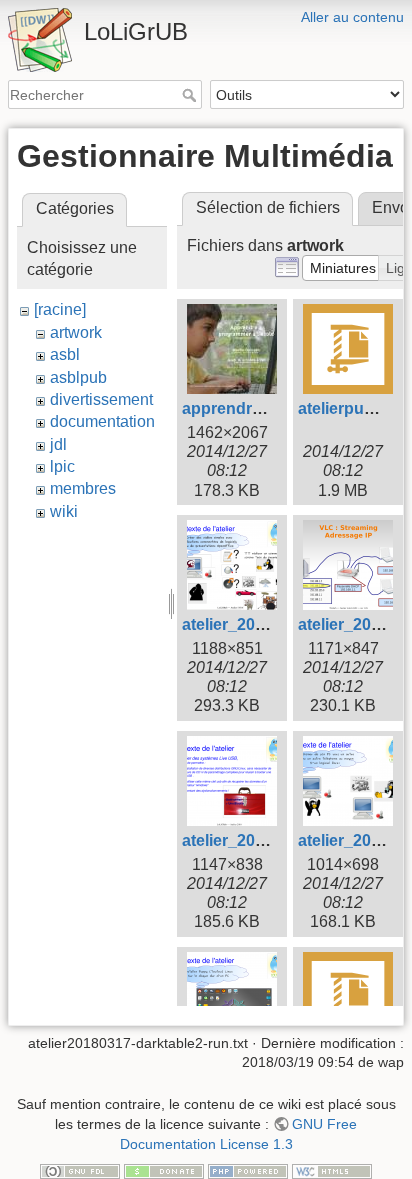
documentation (102, 421)
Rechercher (191, 95)
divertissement (101, 399)
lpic (62, 466)
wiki (64, 511)
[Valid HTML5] (332, 1170)
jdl (58, 444)
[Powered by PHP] (248, 1170)
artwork (76, 332)
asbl (65, 354)
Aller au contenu (352, 17)
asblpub (78, 377)
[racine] (60, 309)
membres (83, 488)
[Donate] (164, 1170)
